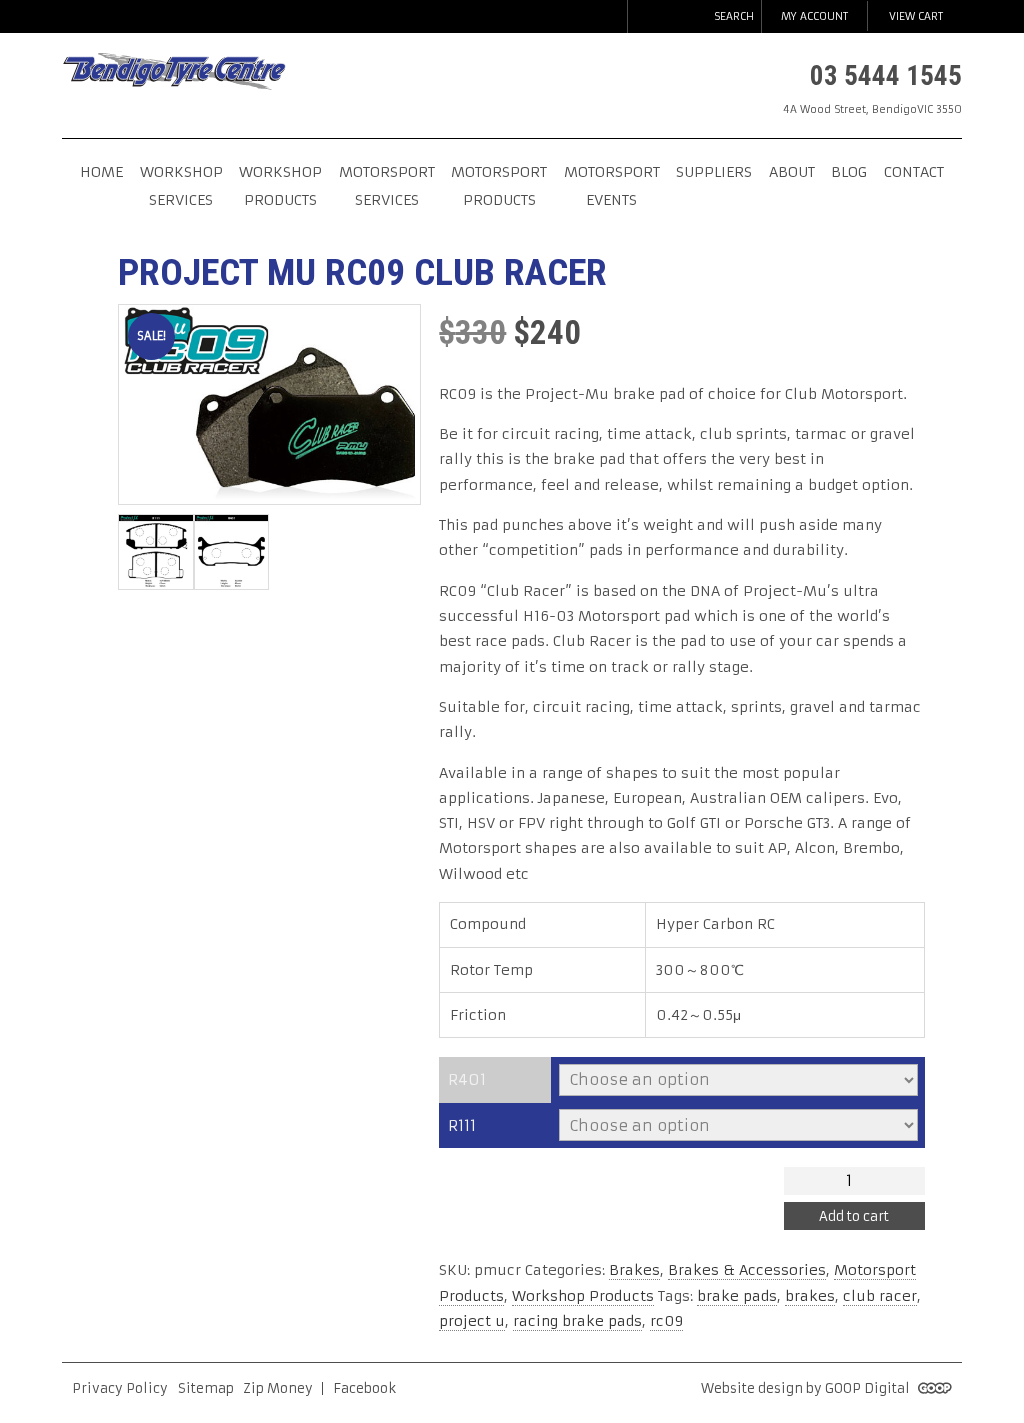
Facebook (364, 1388)
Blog (849, 172)
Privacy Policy (120, 1388)
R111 (462, 1125)
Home (101, 172)
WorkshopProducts (280, 186)
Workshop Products (583, 1296)
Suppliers (714, 172)
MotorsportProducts (499, 186)
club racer (880, 1296)
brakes (810, 1296)
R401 (467, 1079)
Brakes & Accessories (747, 1270)
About (792, 172)
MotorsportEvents (612, 186)
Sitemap (206, 1388)
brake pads (737, 1296)
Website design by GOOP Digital (807, 1388)
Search (734, 16)
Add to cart (854, 1216)
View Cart (916, 16)
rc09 (666, 1321)
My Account (814, 16)
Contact (914, 172)
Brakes (634, 1270)
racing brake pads (577, 1321)
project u (472, 1321)
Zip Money (278, 1388)
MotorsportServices (387, 186)
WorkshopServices (181, 186)
